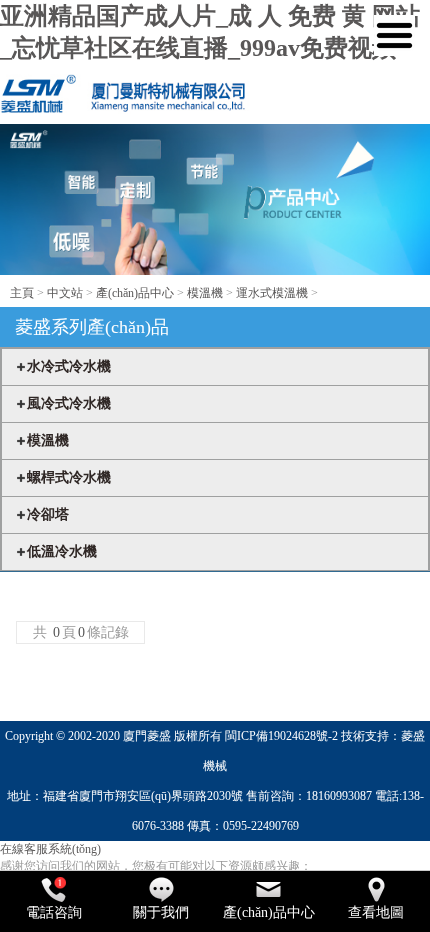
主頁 (22, 293)
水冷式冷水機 (69, 366)
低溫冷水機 (62, 551)
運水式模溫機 (272, 293)
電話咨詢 (54, 912)
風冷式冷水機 (69, 403)
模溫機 (205, 293)
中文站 (65, 293)
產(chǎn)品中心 (135, 293)
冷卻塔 (48, 514)
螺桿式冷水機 (69, 477)
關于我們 (161, 912)
